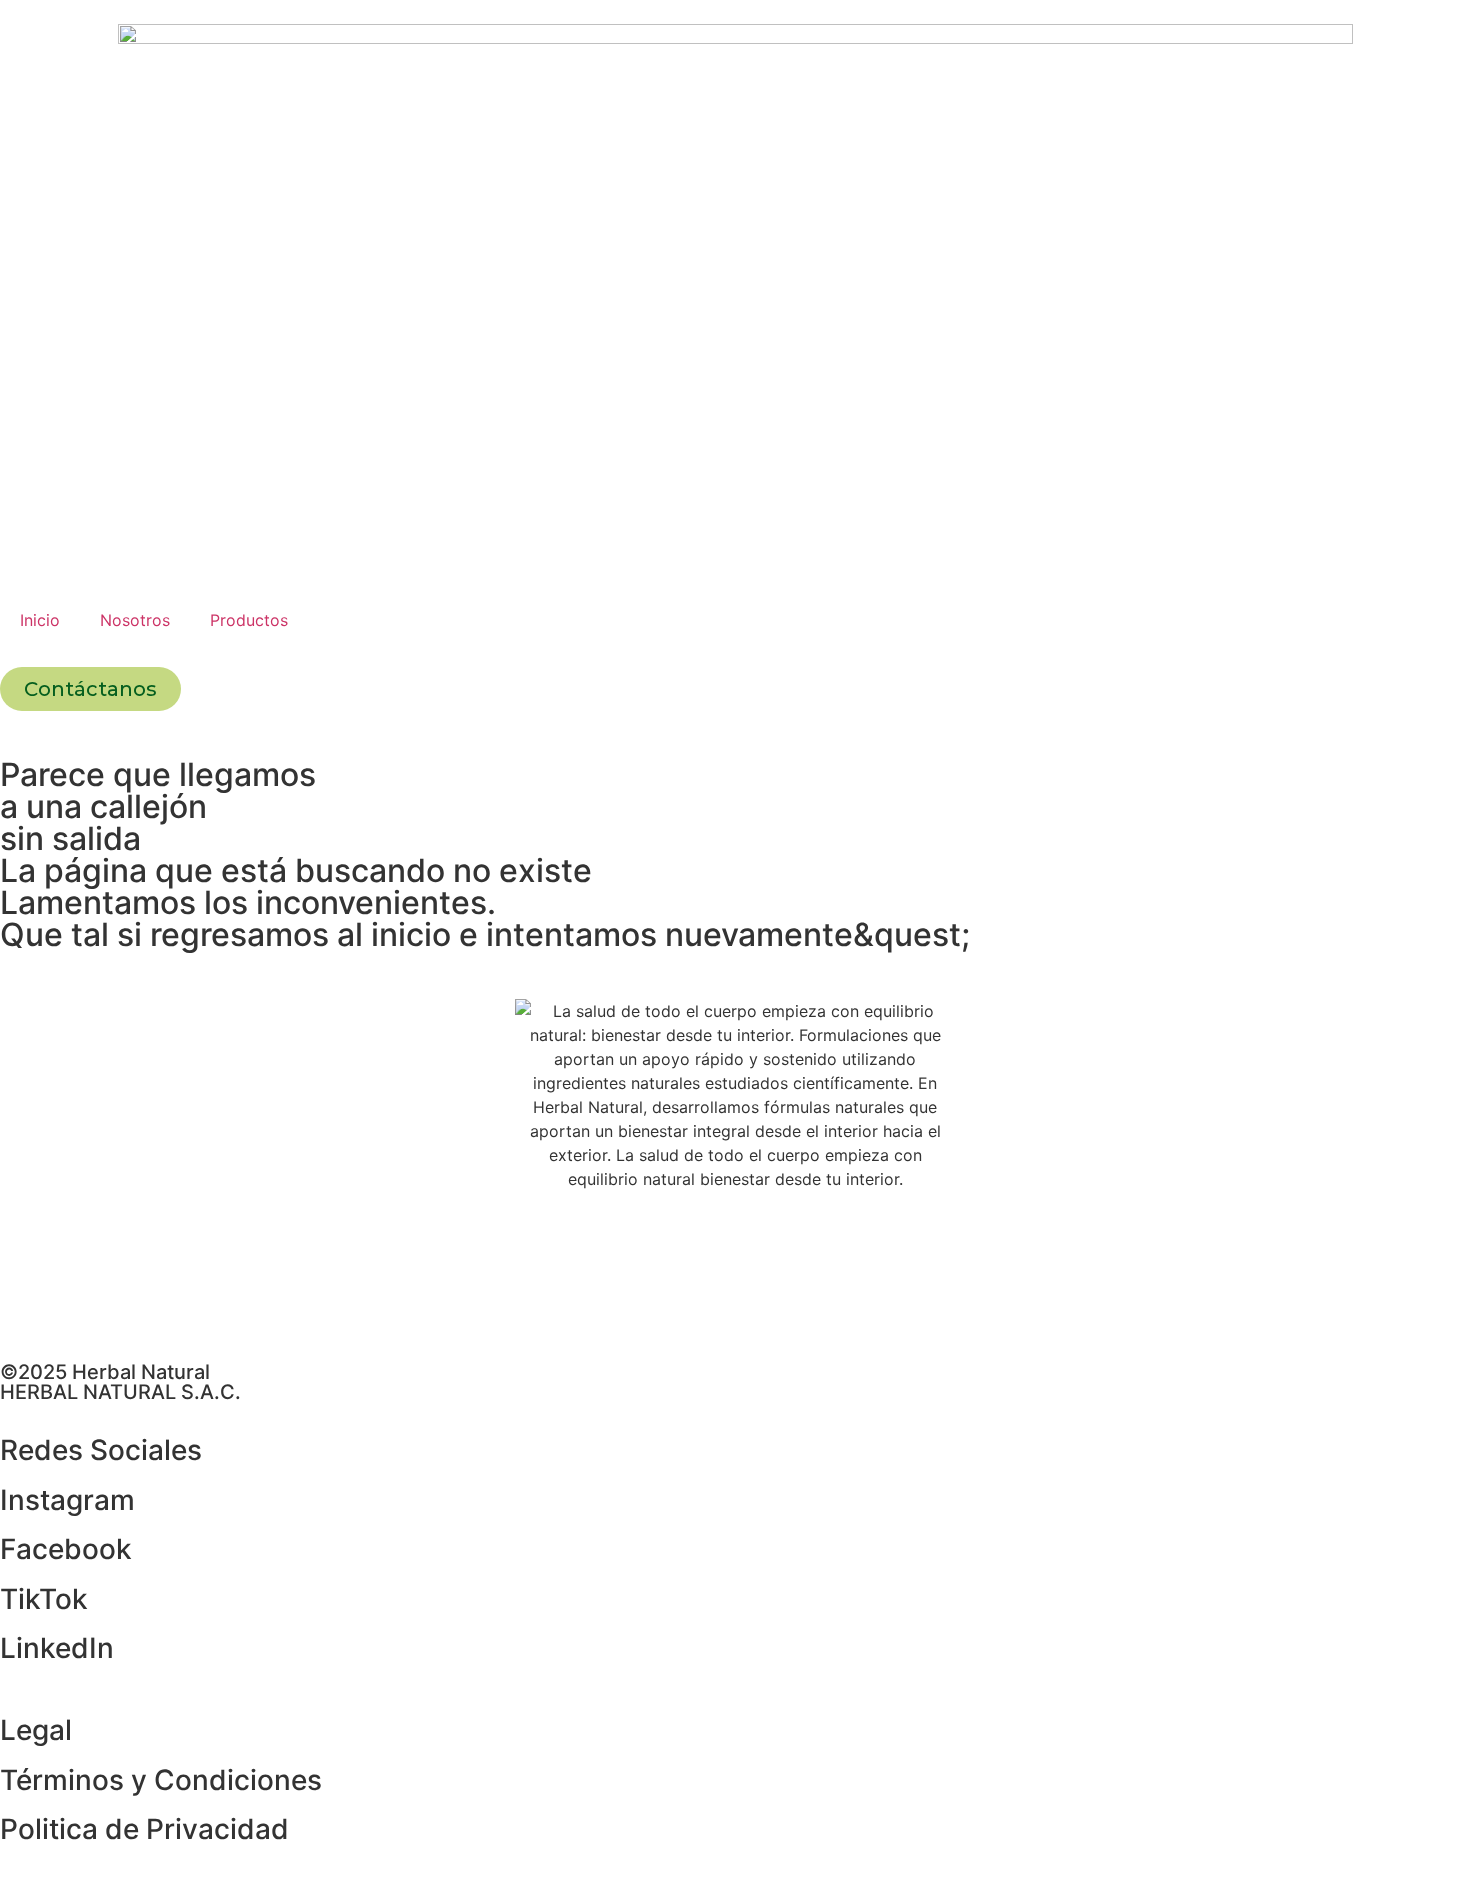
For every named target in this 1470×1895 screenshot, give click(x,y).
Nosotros (135, 620)
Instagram (67, 1500)
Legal (36, 1730)
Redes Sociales (101, 1450)
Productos (249, 620)
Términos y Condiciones (161, 1780)
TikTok (44, 1599)
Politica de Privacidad (144, 1829)
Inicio (40, 620)
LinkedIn (57, 1648)
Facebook (66, 1549)
